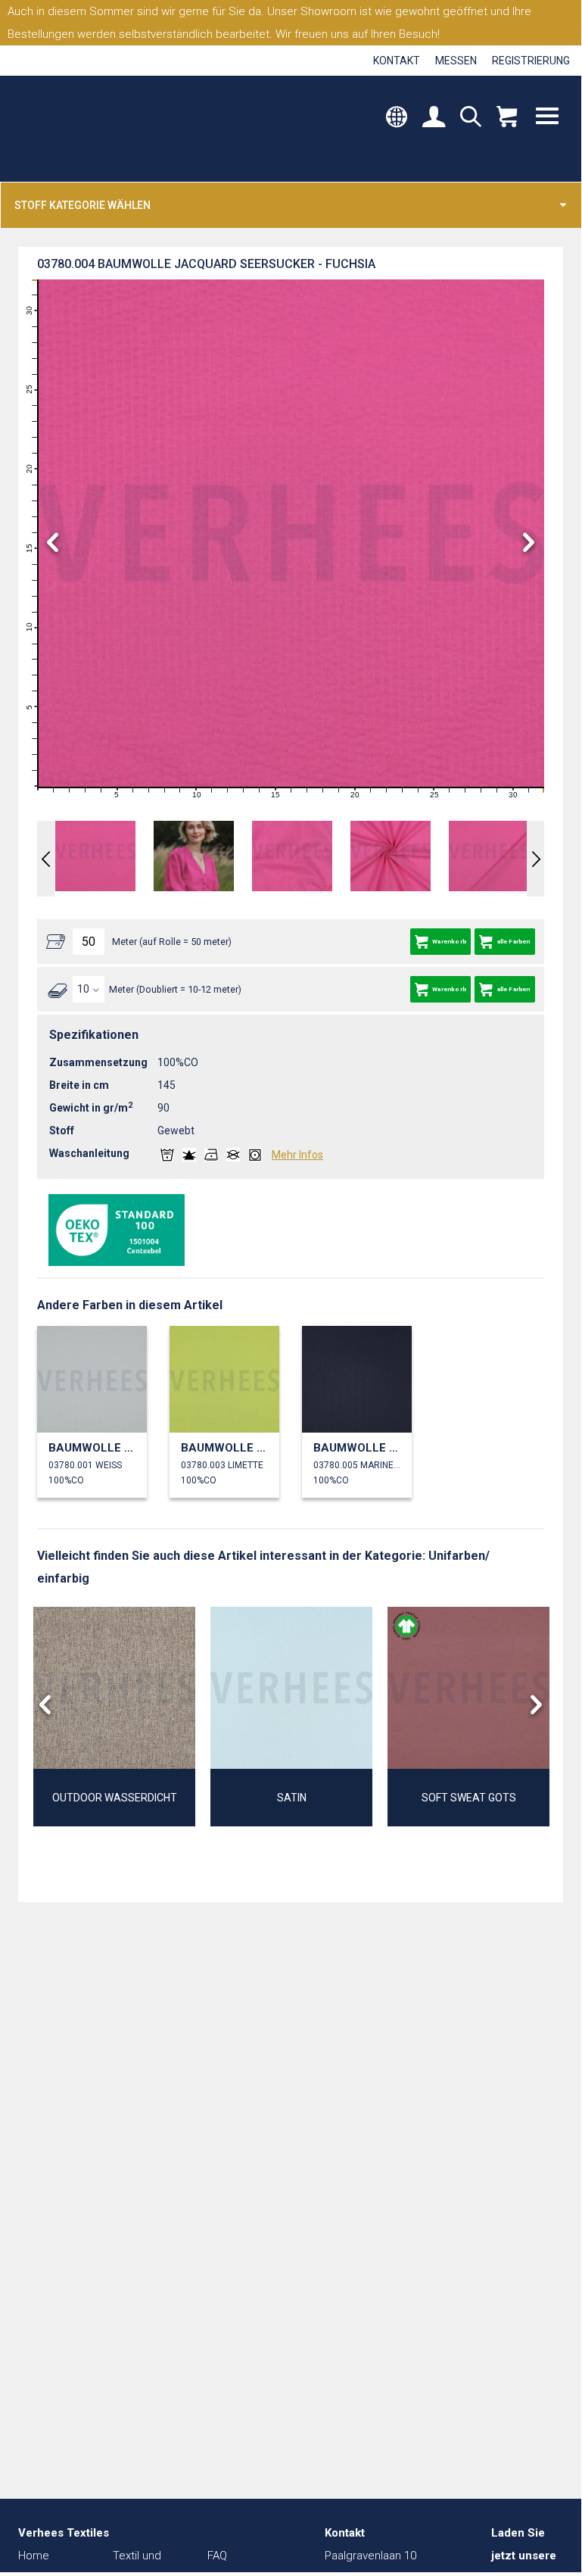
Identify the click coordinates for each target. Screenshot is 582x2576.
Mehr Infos (297, 1155)
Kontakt (397, 61)
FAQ (217, 2556)
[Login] (434, 118)
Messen (456, 61)
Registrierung (531, 61)
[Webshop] (507, 118)
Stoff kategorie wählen (82, 205)
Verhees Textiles (81, 129)
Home (34, 2556)
